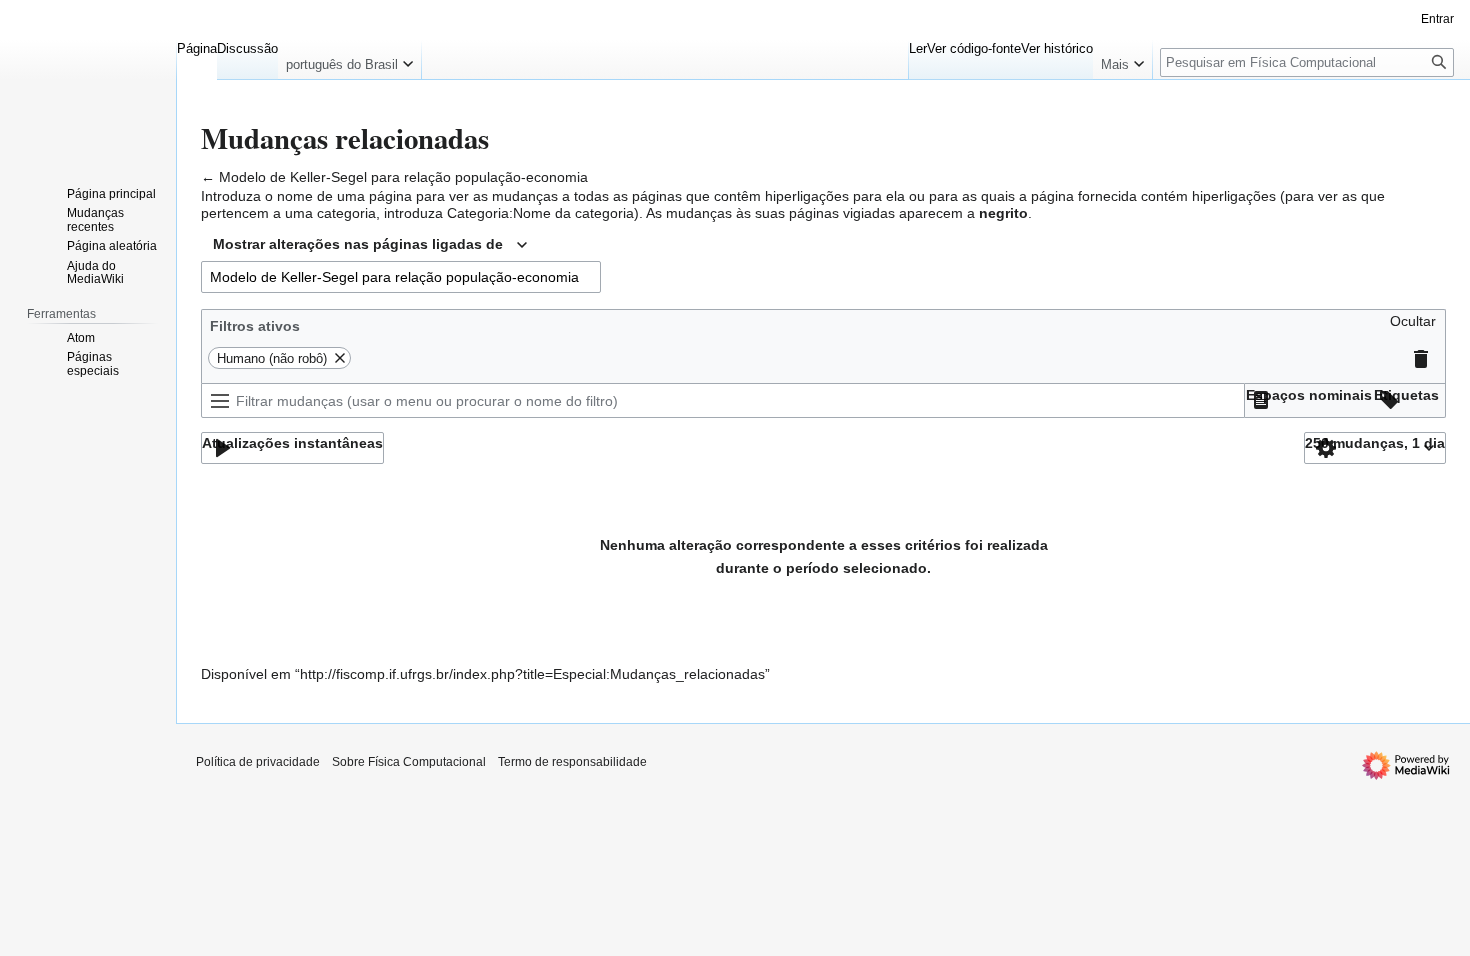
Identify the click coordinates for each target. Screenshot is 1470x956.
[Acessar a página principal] (88, 80)
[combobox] (370, 245)
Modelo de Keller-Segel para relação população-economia (403, 177)
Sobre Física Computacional (409, 762)
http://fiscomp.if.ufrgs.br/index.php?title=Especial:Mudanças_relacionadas (532, 674)
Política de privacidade (258, 762)
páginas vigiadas (842, 213)
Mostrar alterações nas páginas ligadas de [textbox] (358, 244)
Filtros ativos (255, 326)
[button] (1413, 326)
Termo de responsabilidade (572, 762)
